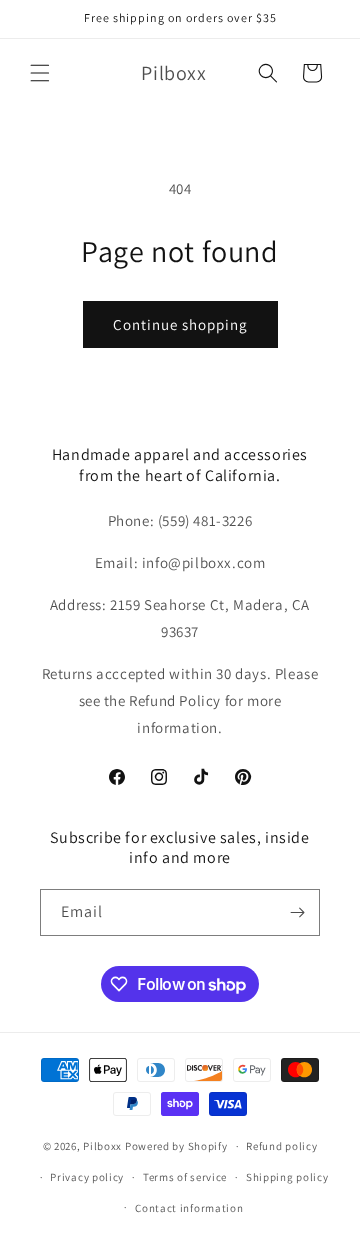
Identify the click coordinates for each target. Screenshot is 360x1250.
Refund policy (281, 1146)
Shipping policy (287, 1177)
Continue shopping (180, 324)
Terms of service (185, 1177)
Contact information (189, 1208)
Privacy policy (87, 1177)
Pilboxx (102, 1146)
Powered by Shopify (176, 1146)
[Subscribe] (297, 912)
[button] (40, 73)
